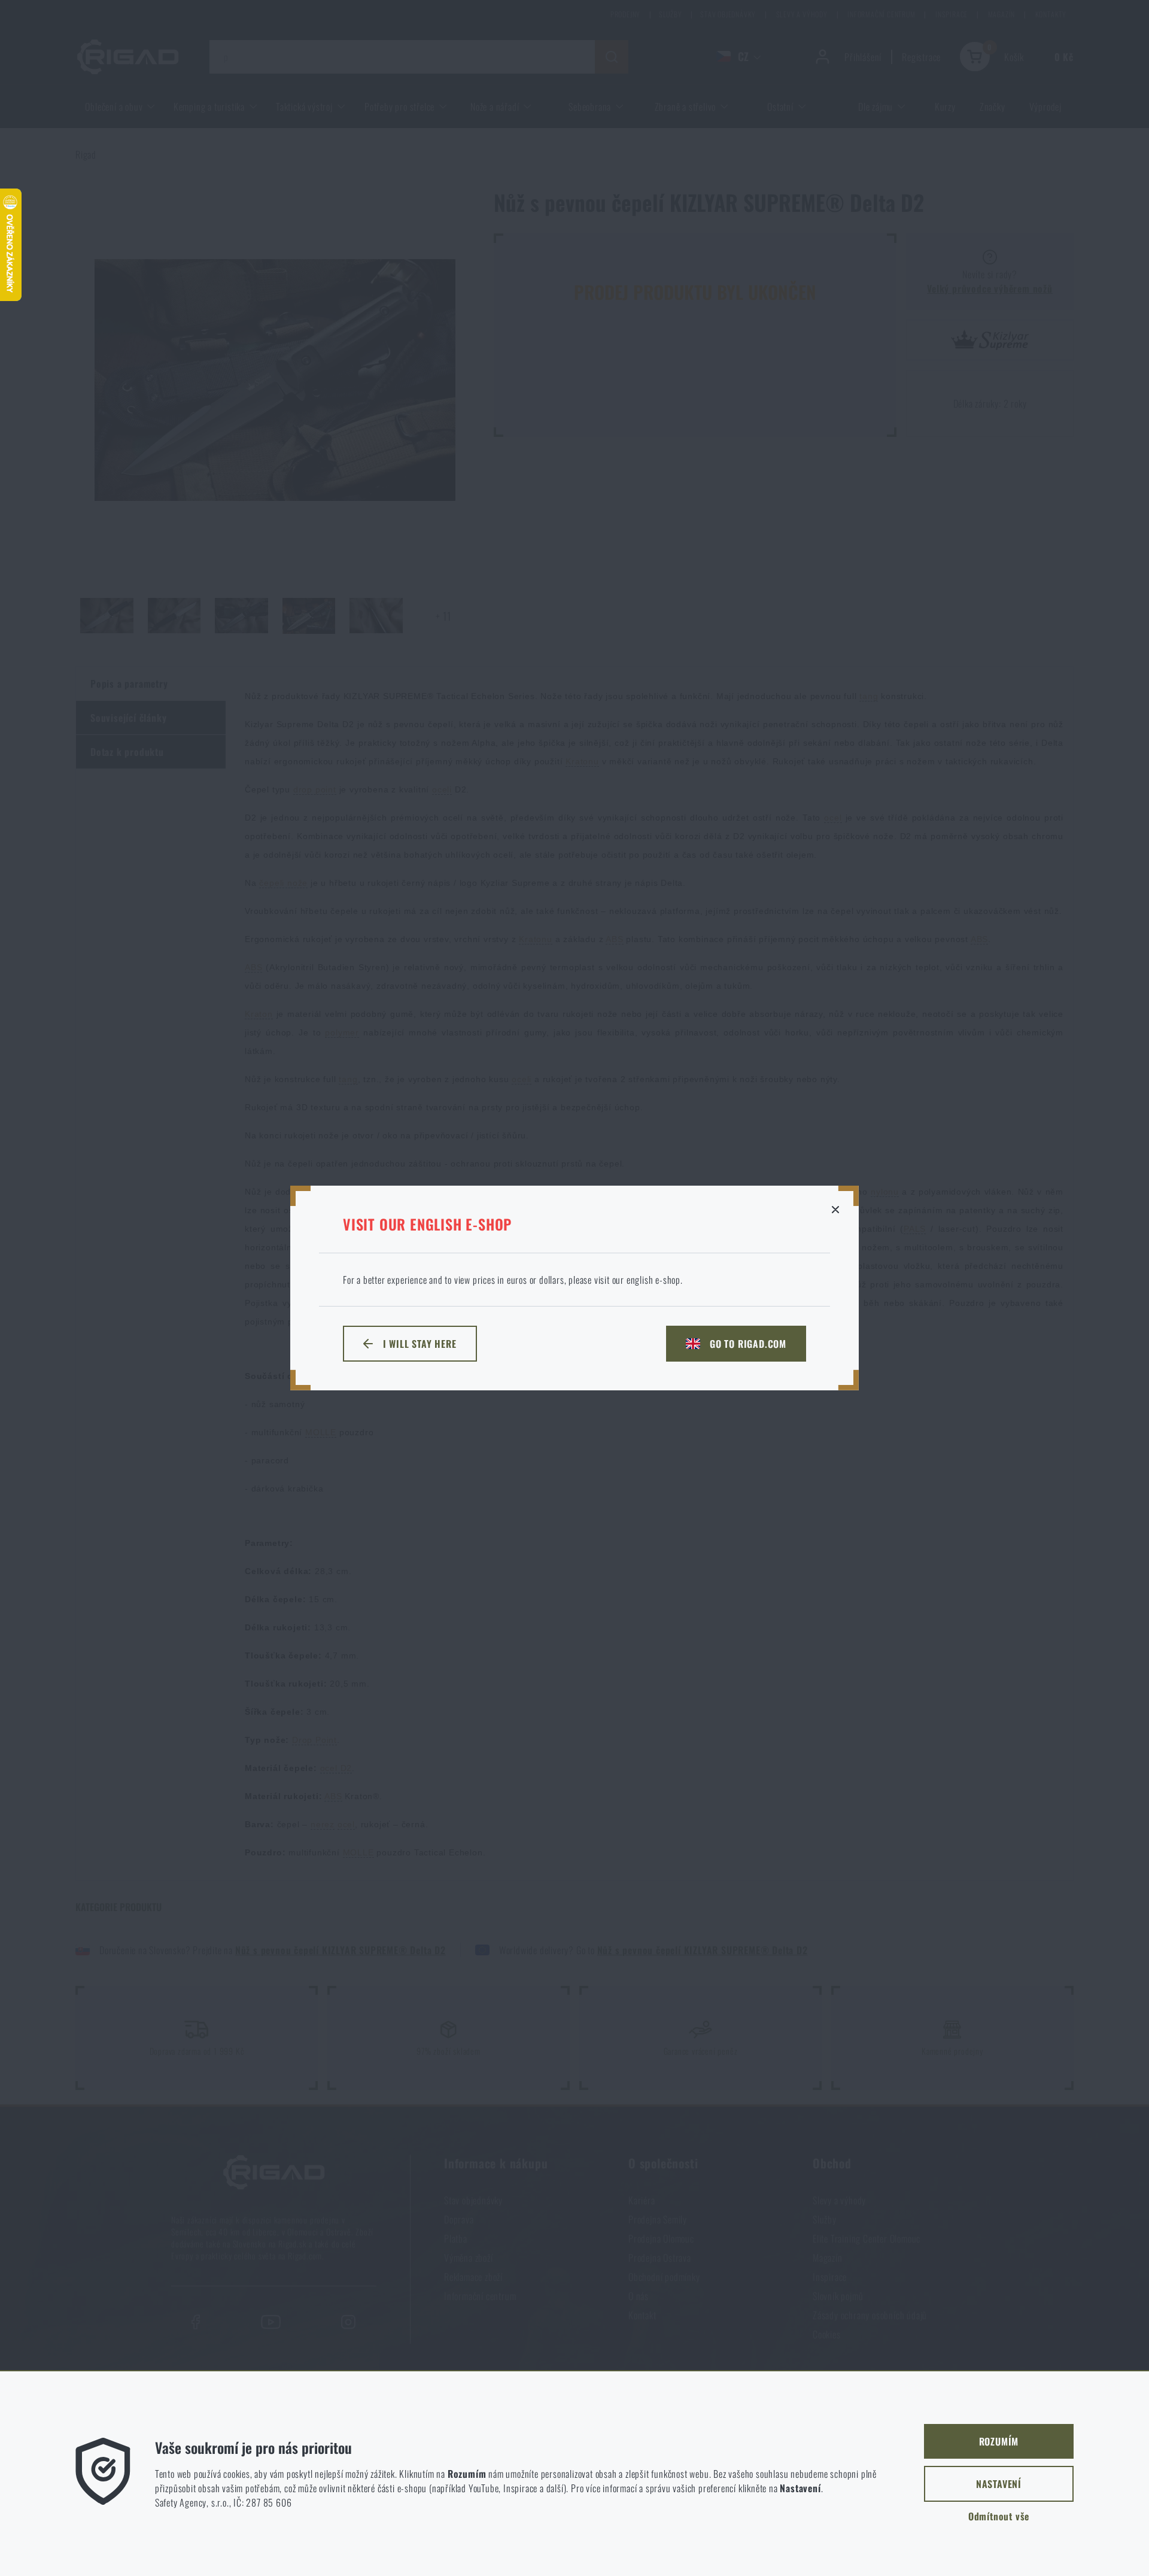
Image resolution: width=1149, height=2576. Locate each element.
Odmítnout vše (999, 2516)
